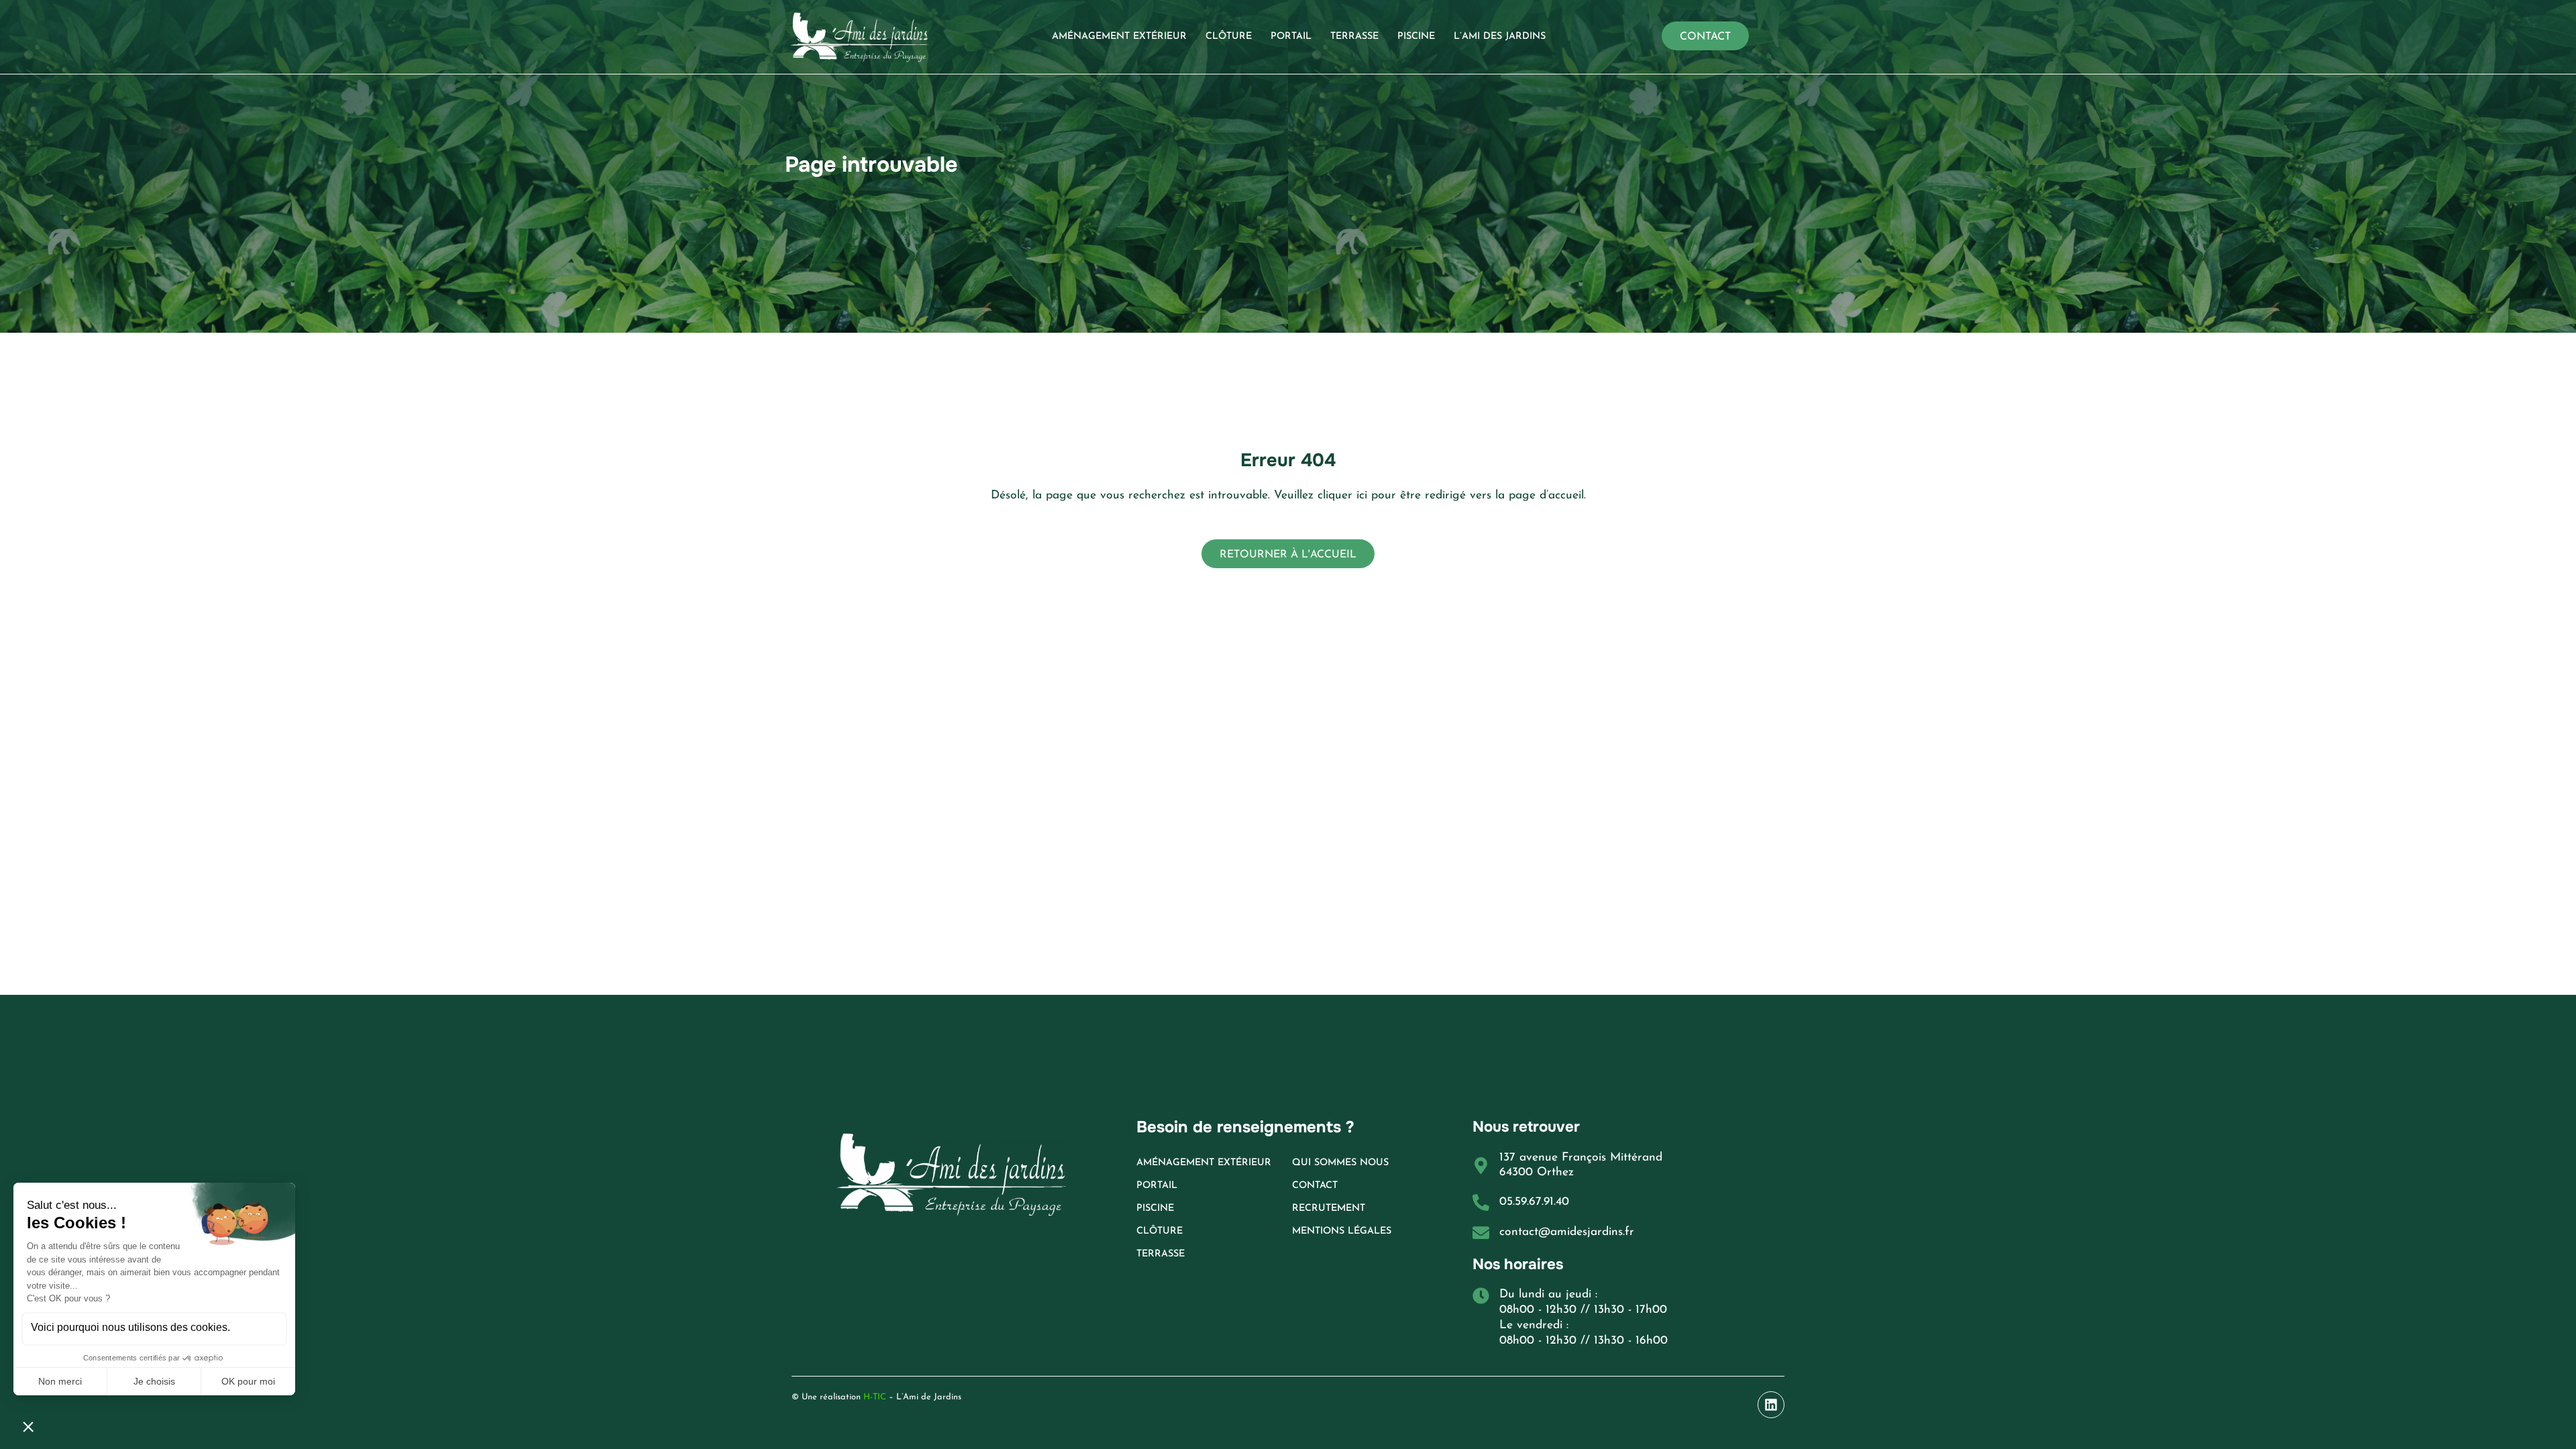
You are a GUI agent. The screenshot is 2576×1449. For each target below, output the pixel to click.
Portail (1291, 37)
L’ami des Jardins (1500, 37)
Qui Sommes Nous (1340, 1163)
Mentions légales (1342, 1231)
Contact (1315, 1186)
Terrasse (1354, 37)
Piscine (1416, 37)
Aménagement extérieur (1119, 37)
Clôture (1229, 37)
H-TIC (873, 1397)
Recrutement (1329, 1209)
